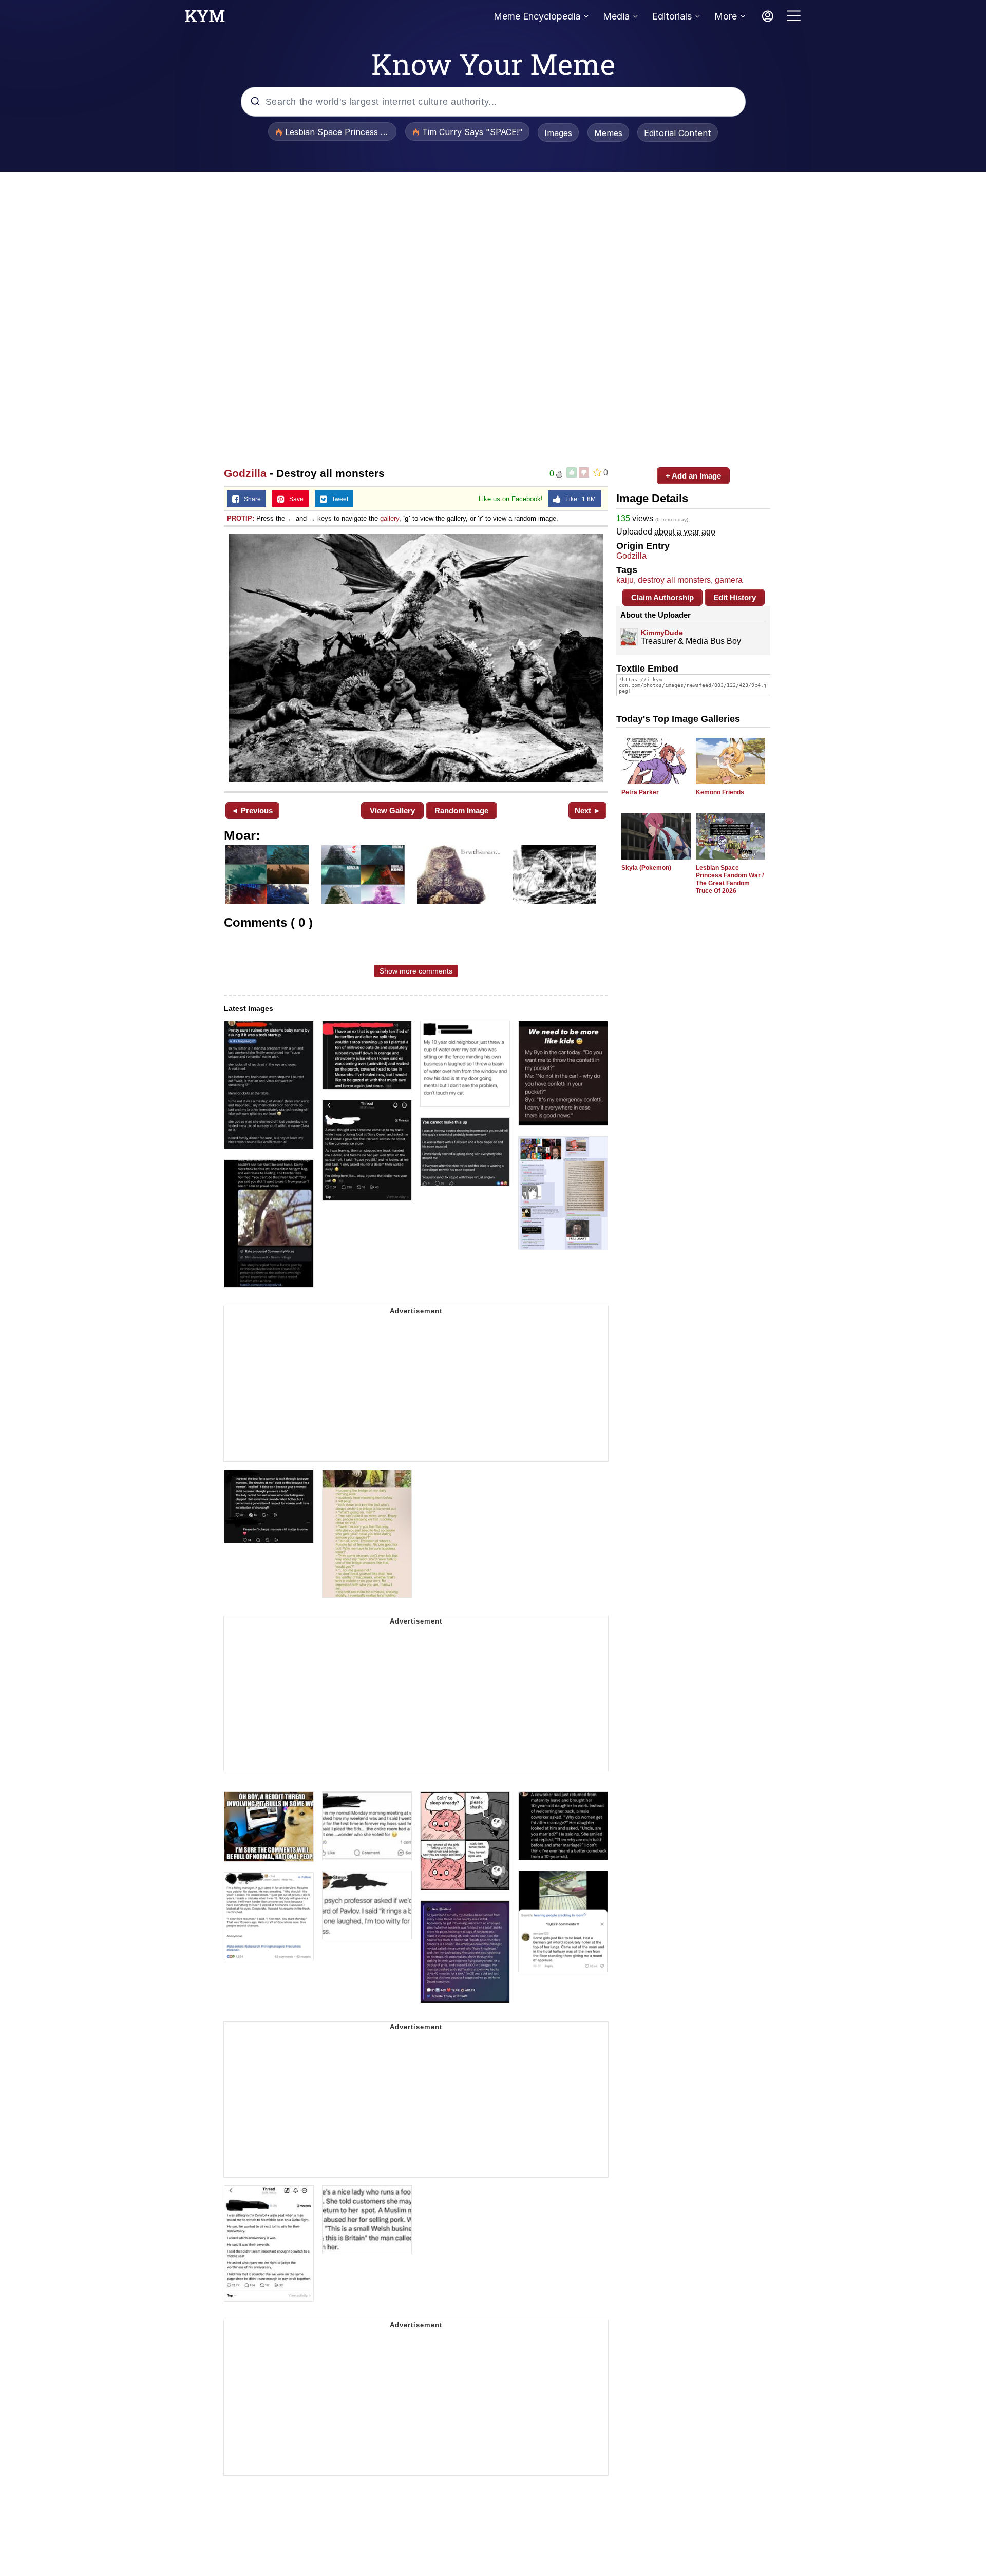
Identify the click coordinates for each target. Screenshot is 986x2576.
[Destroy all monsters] (416, 658)
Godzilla (245, 473)
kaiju (625, 580)
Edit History (735, 597)
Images (558, 133)
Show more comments (416, 971)
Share (250, 499)
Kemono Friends (720, 792)
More (726, 16)
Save (294, 499)
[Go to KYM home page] (205, 19)
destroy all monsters (674, 580)
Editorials (672, 16)
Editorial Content (678, 133)
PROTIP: (241, 518)
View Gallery (392, 810)
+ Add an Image (693, 476)
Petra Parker (640, 792)
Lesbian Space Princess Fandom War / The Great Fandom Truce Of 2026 (730, 879)
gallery (390, 518)
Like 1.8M (578, 499)
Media (616, 16)
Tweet (338, 499)
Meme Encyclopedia (537, 16)
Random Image (461, 810)
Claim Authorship (662, 597)
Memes (608, 133)
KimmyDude (662, 633)
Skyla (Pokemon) (646, 868)
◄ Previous (252, 810)
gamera (729, 580)
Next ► (588, 810)
